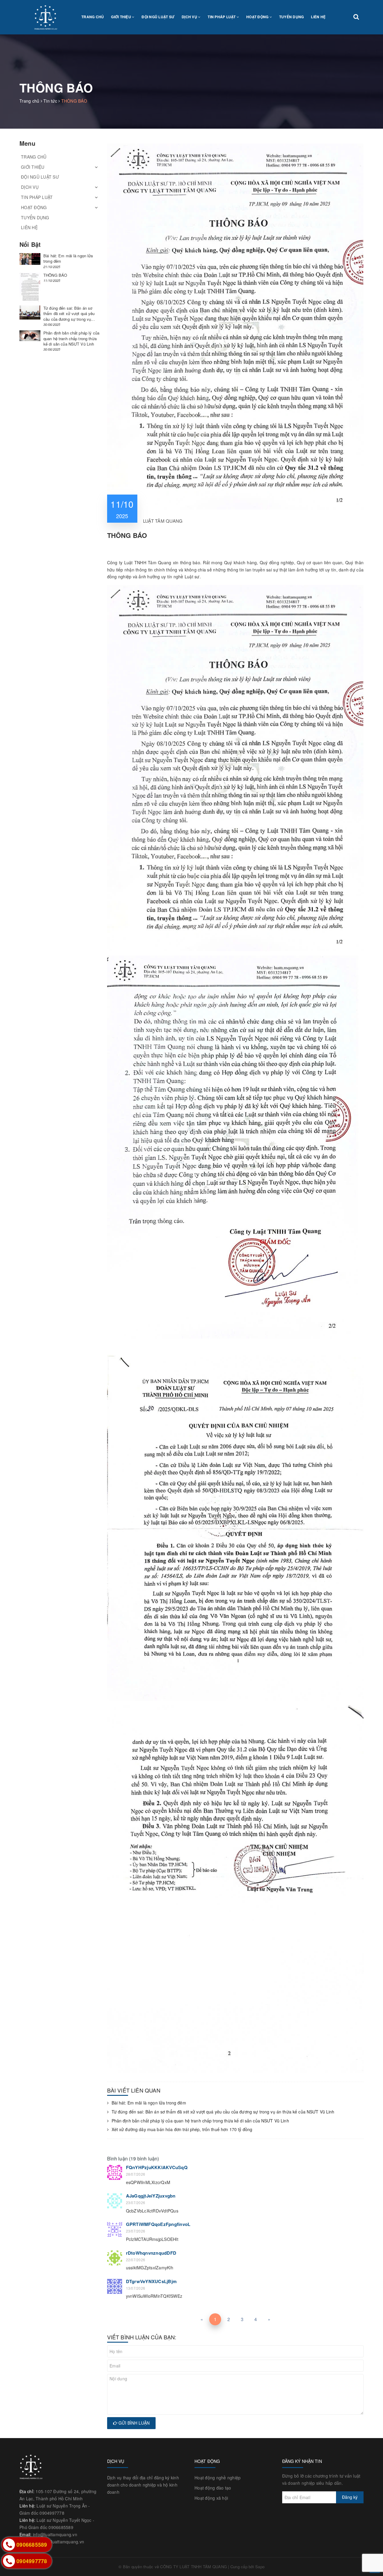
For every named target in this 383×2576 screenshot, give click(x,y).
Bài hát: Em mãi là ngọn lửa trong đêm (149, 2103)
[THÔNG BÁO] (30, 288)
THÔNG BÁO (55, 275)
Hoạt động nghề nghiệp (218, 2478)
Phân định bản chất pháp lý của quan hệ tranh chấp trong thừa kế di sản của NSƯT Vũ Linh (200, 2121)
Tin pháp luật (222, 17)
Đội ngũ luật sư (158, 17)
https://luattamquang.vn (61, 2542)
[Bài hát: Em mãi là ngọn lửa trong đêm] (30, 259)
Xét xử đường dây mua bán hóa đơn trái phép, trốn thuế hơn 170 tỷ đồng (182, 2129)
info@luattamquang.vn (55, 2534)
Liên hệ (318, 17)
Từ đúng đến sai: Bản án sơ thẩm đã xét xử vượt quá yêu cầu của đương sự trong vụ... (69, 313)
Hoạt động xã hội (211, 2498)
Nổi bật (30, 244)
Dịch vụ (190, 17)
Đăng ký (350, 2497)
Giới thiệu (121, 17)
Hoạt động (258, 17)
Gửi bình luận (133, 2423)
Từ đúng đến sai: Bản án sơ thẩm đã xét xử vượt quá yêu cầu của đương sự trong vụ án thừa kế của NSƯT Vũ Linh (223, 2112)
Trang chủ (93, 17)
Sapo (260, 2567)
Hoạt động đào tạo (213, 2488)
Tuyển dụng (292, 17)
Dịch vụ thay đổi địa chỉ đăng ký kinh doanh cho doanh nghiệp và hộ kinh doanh (143, 2485)
